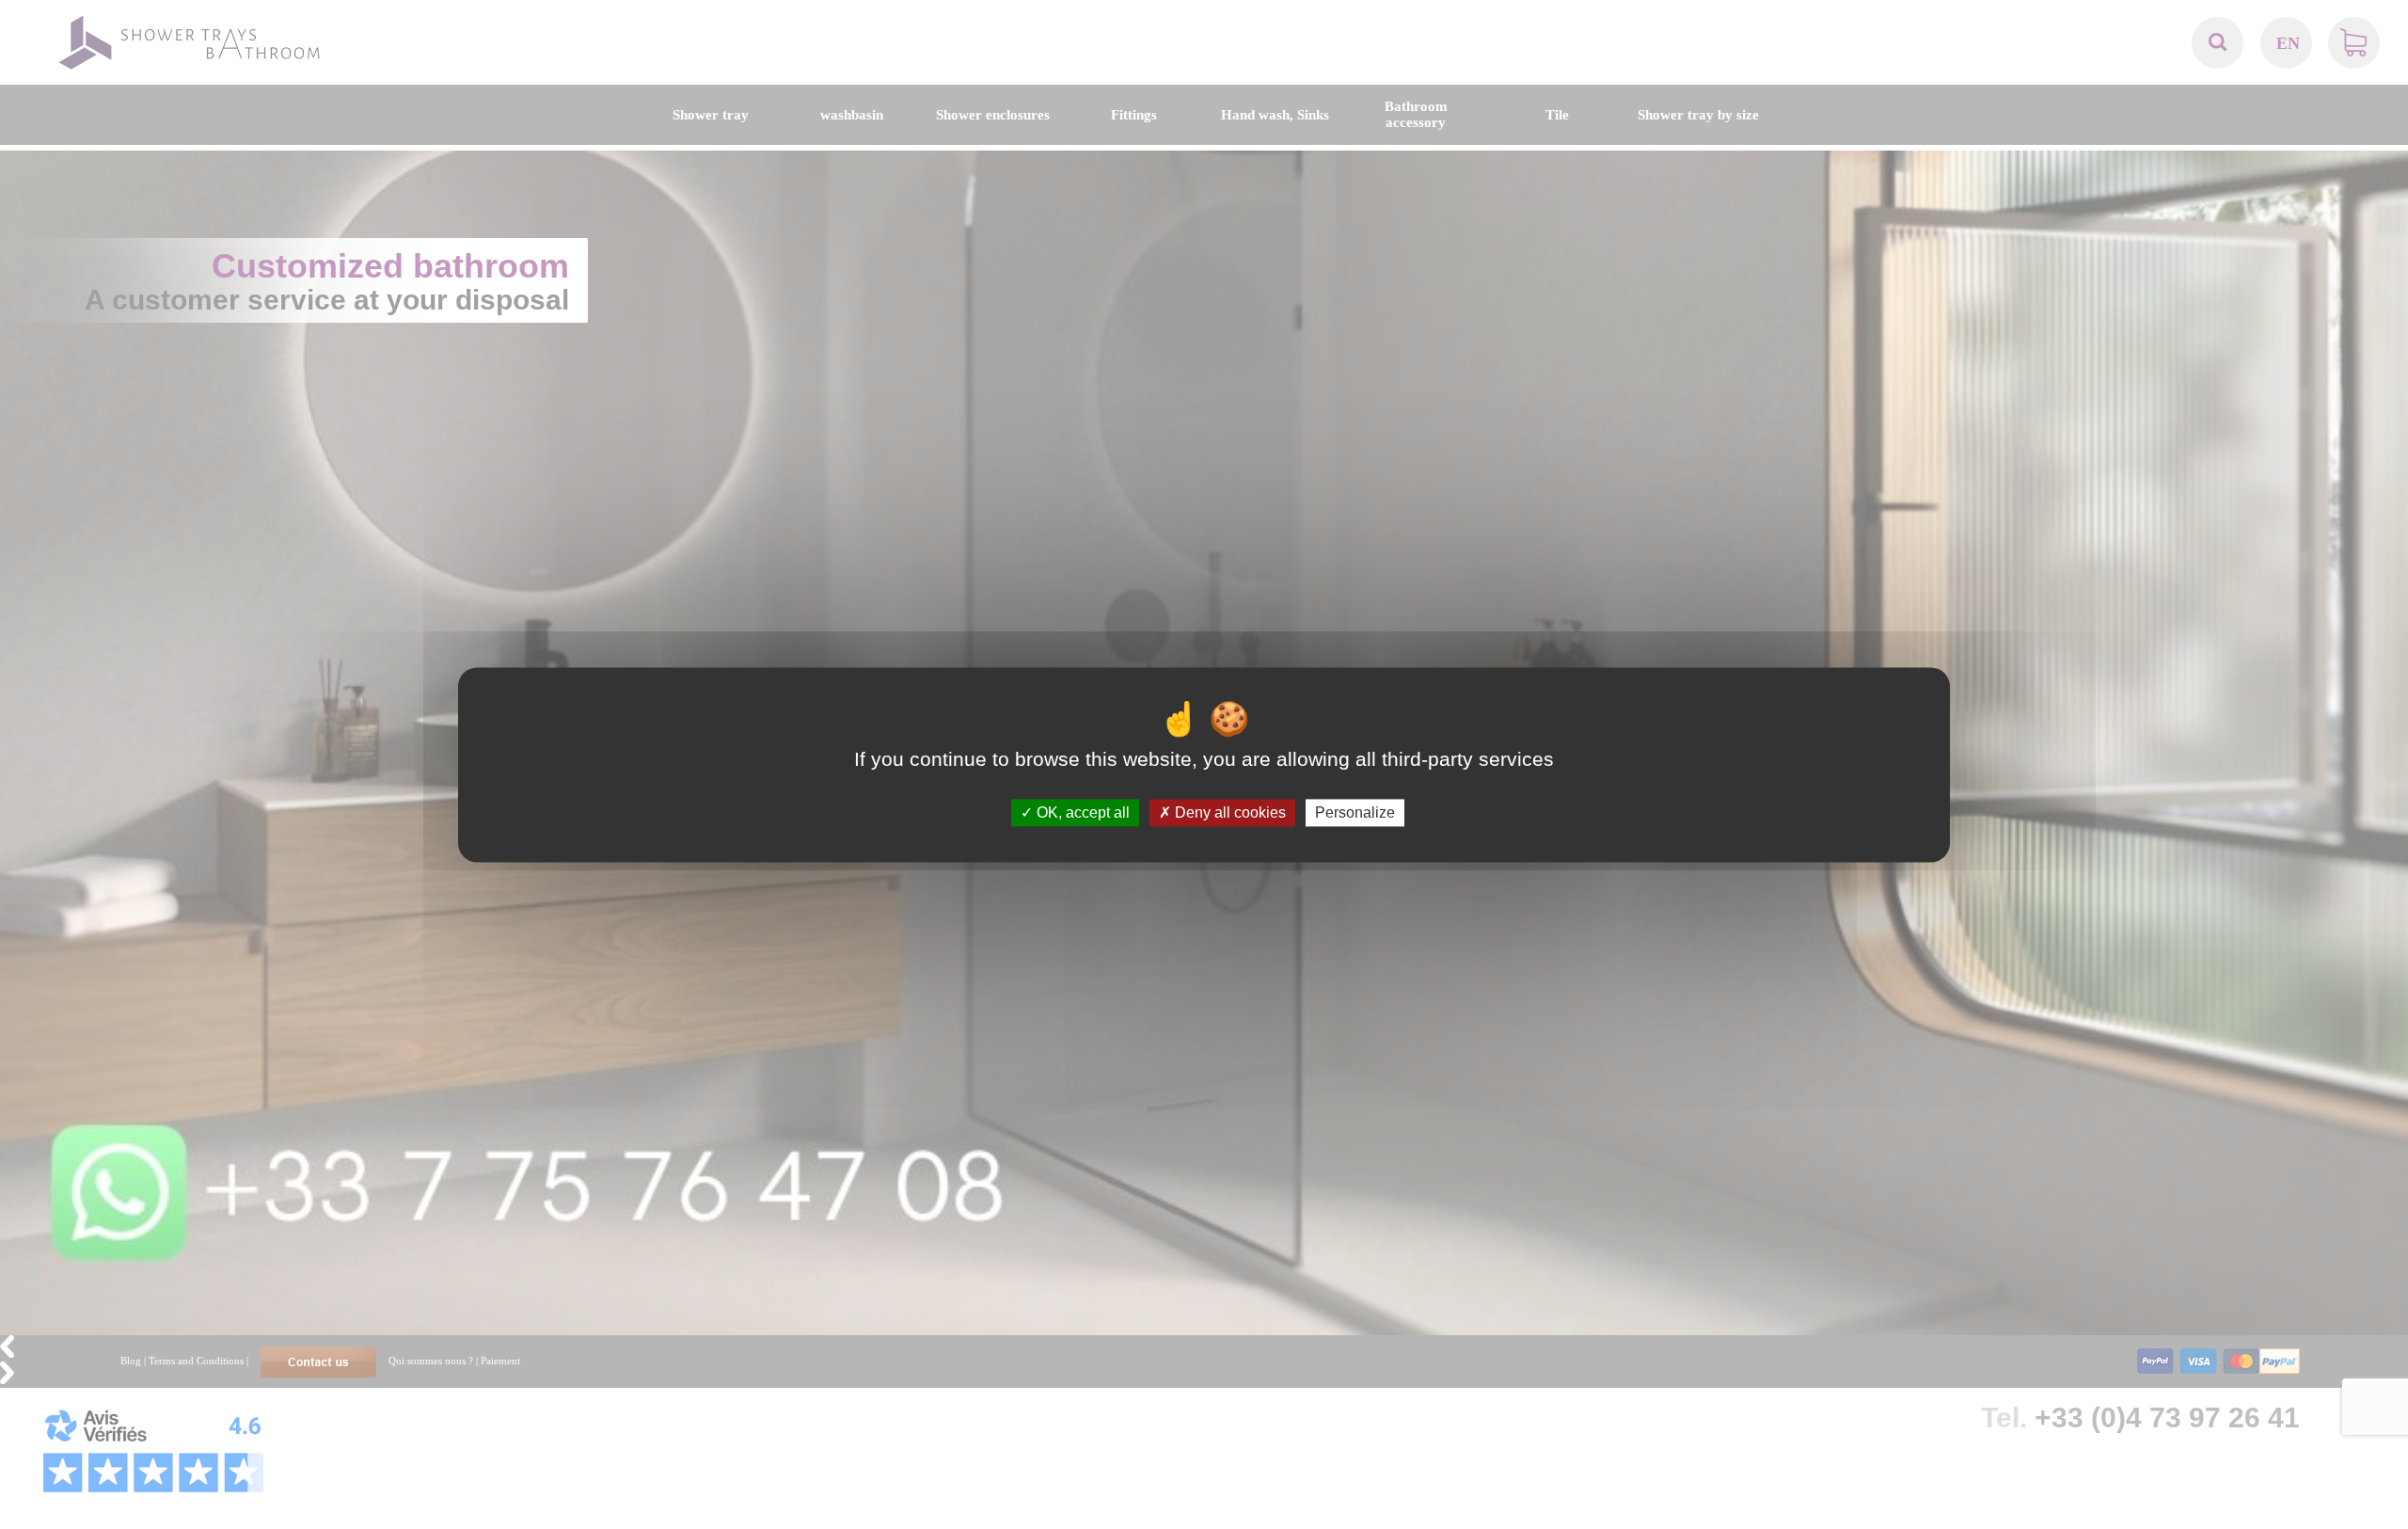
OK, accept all (1081, 812)
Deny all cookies (1228, 812)
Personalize (1355, 812)
